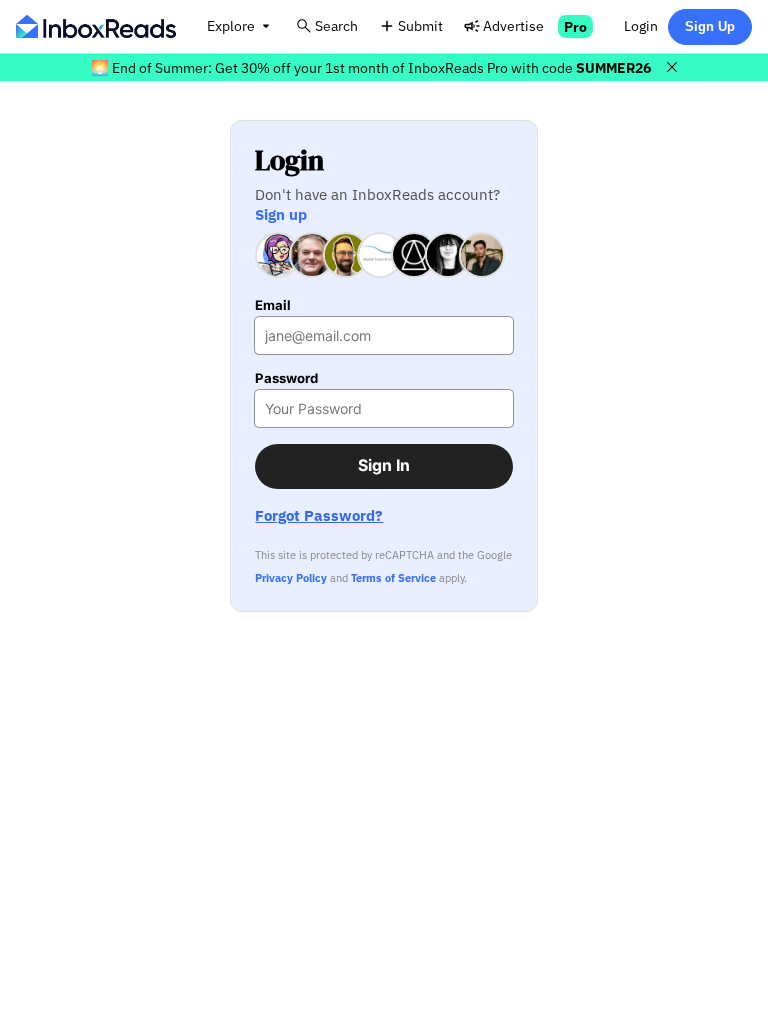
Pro (575, 26)
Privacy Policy (291, 578)
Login (641, 25)
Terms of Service (393, 578)
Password (286, 378)
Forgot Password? (319, 515)
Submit (420, 25)
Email (273, 305)
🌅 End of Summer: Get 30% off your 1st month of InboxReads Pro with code (371, 67)
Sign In (384, 465)
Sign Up (710, 26)
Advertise (513, 25)
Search (336, 25)
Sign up (281, 214)
